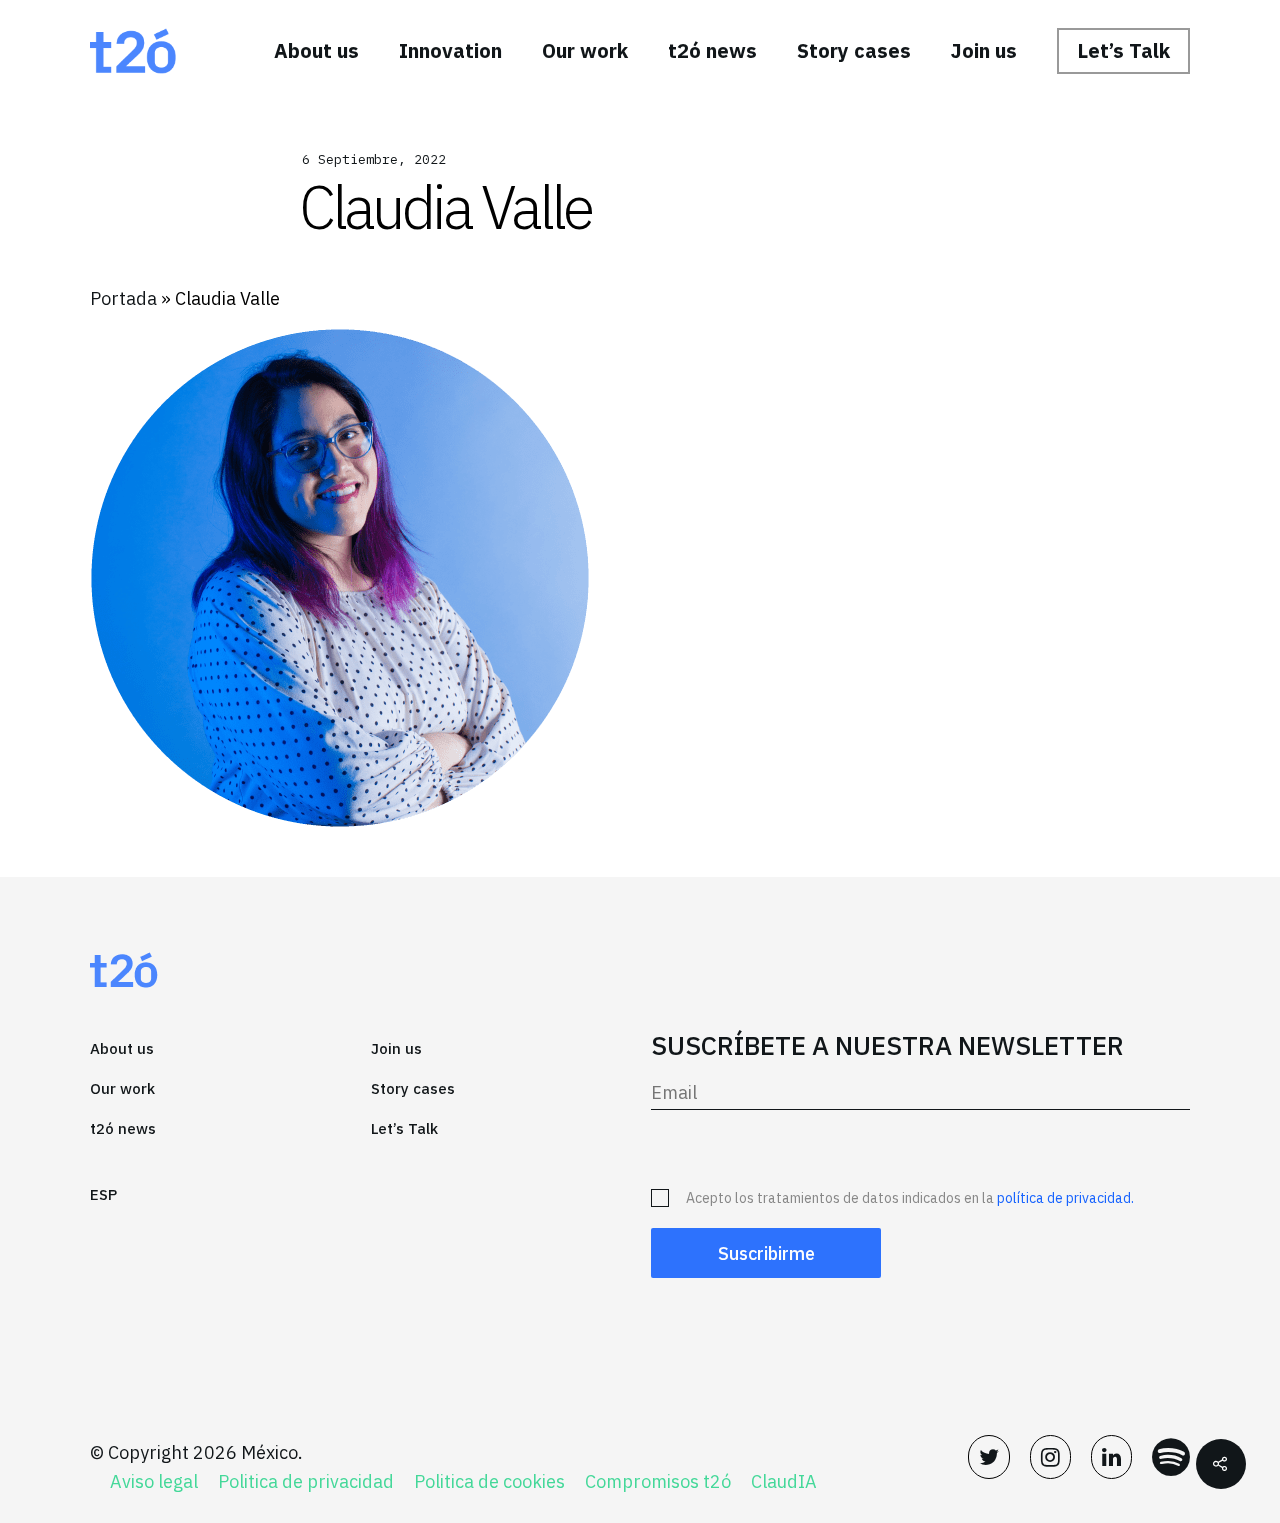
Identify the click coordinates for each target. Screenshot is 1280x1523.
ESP (103, 1194)
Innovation (450, 51)
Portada (123, 298)
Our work (585, 51)
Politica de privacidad (306, 1482)
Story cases (854, 51)
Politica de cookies (489, 1482)
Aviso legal (154, 1482)
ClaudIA (784, 1482)
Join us (984, 51)
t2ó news (712, 51)
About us (316, 51)
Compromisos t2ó (658, 1482)
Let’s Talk (1123, 51)
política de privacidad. (1065, 1198)
